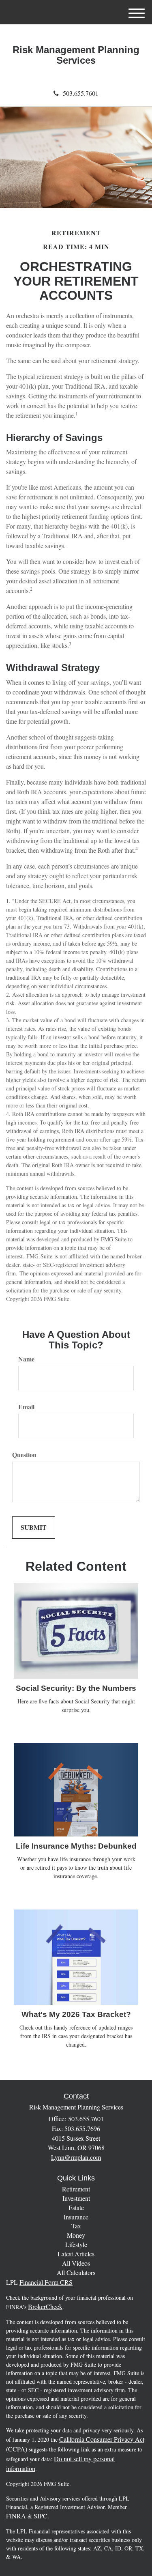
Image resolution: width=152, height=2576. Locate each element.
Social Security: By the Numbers (76, 1688)
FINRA (16, 2516)
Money (76, 2235)
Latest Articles (76, 2254)
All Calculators (76, 2272)
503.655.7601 (81, 93)
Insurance (76, 2217)
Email (26, 1407)
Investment (76, 2198)
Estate (76, 2207)
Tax (76, 2226)
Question (24, 1455)
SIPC (41, 2516)
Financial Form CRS (46, 2282)
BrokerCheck (45, 2306)
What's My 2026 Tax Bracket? (76, 2014)
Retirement (76, 2189)
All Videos (76, 2263)
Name (26, 1359)
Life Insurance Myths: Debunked (76, 1846)
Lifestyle (76, 2244)
